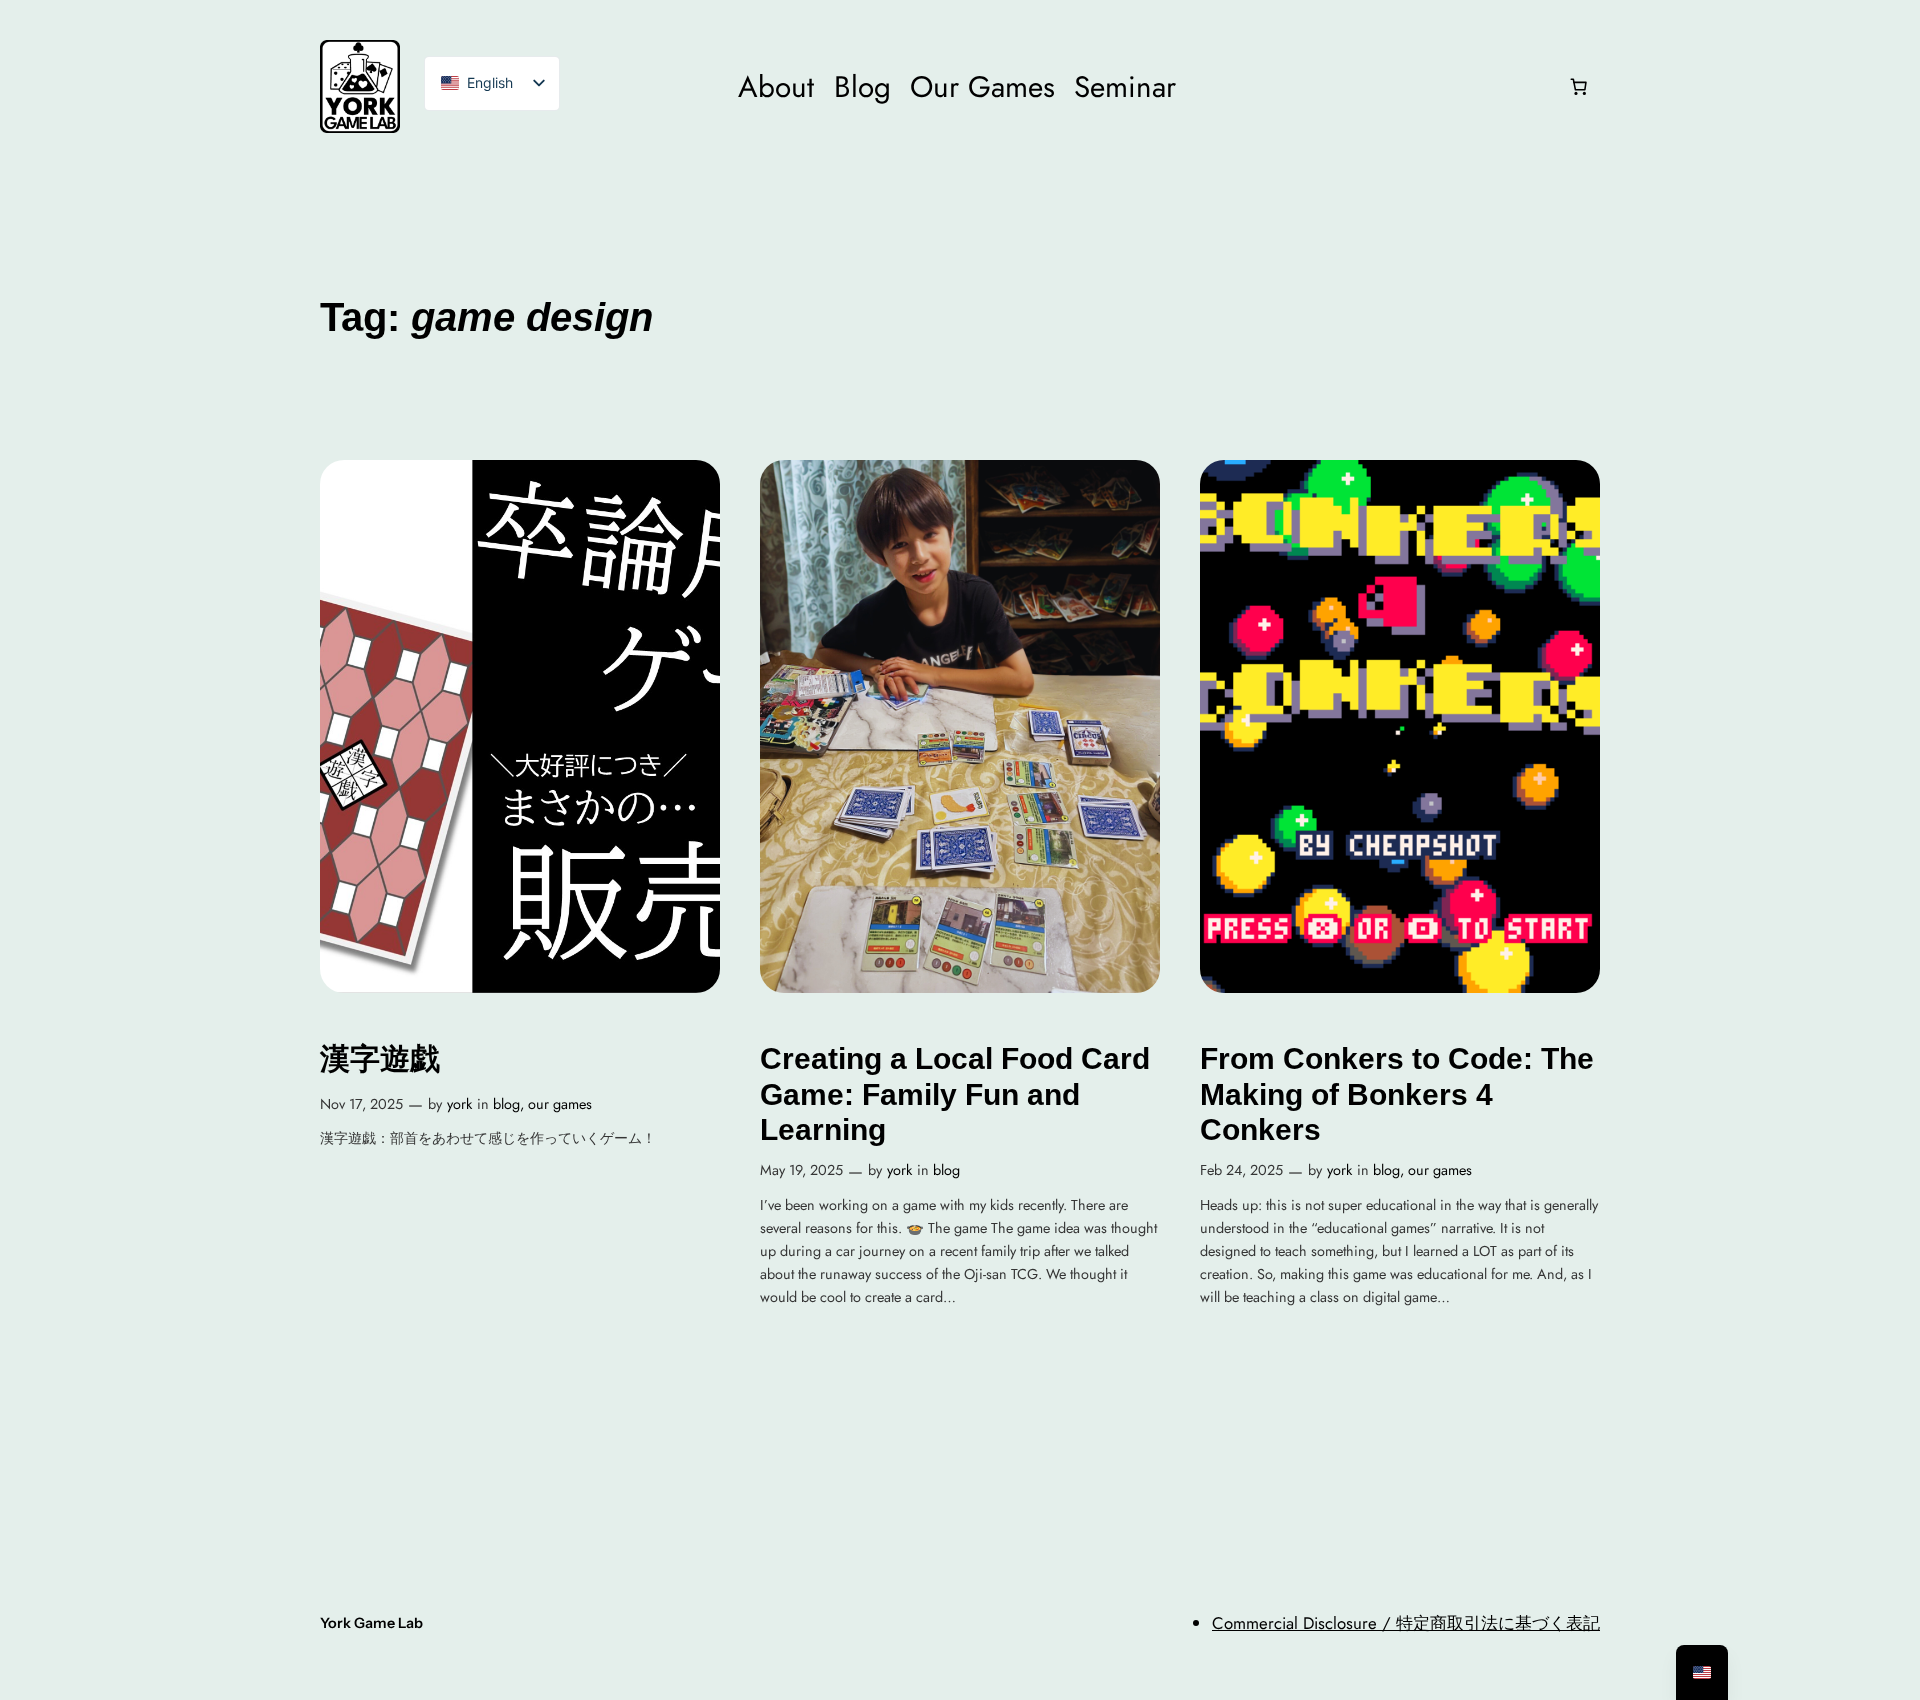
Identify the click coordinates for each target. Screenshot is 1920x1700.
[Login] (1371, 86)
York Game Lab (371, 1623)
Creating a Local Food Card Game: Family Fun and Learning (955, 1094)
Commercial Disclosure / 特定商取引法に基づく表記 (1406, 1623)
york (459, 1104)
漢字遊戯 (380, 1058)
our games (560, 1104)
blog (506, 1104)
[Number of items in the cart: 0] (1579, 87)
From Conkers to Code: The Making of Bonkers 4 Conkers (1397, 1094)
